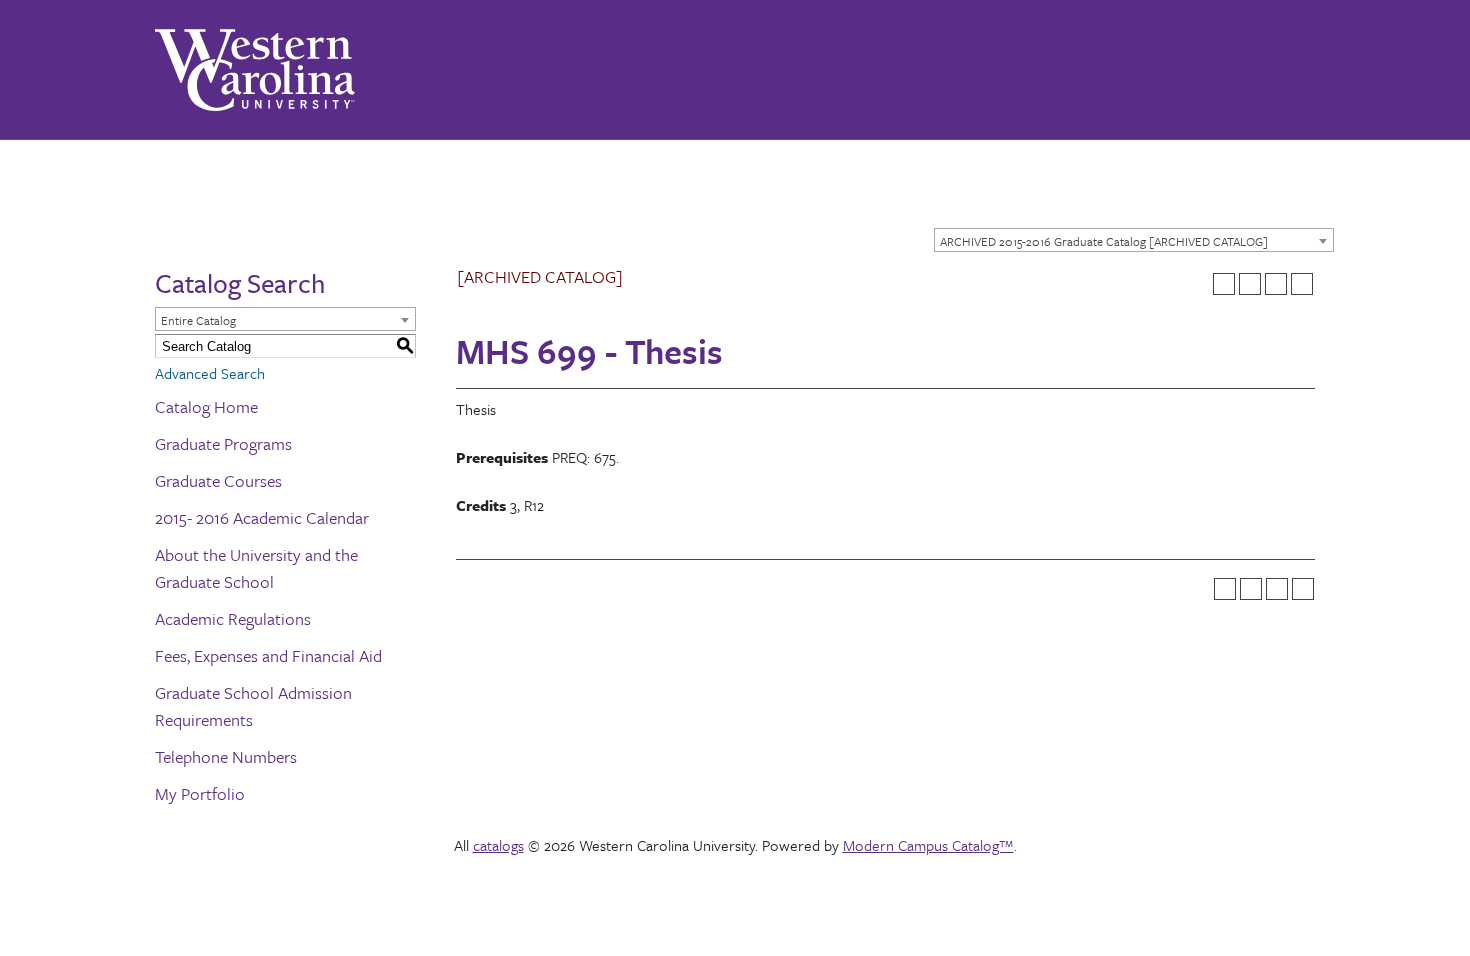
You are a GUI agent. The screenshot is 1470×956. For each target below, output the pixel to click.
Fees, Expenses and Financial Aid (268, 655)
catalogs (498, 845)
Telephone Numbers (226, 756)
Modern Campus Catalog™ (928, 845)
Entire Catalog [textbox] (198, 320)
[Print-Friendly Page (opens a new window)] (1276, 284)
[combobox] (1134, 240)
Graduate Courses (218, 480)
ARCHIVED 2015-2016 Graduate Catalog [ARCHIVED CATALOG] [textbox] (1104, 241)
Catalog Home (206, 406)
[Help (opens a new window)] (1302, 284)
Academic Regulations (233, 618)
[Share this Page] (1250, 284)
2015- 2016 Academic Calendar (262, 517)
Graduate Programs (223, 443)
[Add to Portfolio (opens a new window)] (1224, 284)
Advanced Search (210, 373)
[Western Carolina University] (255, 70)
